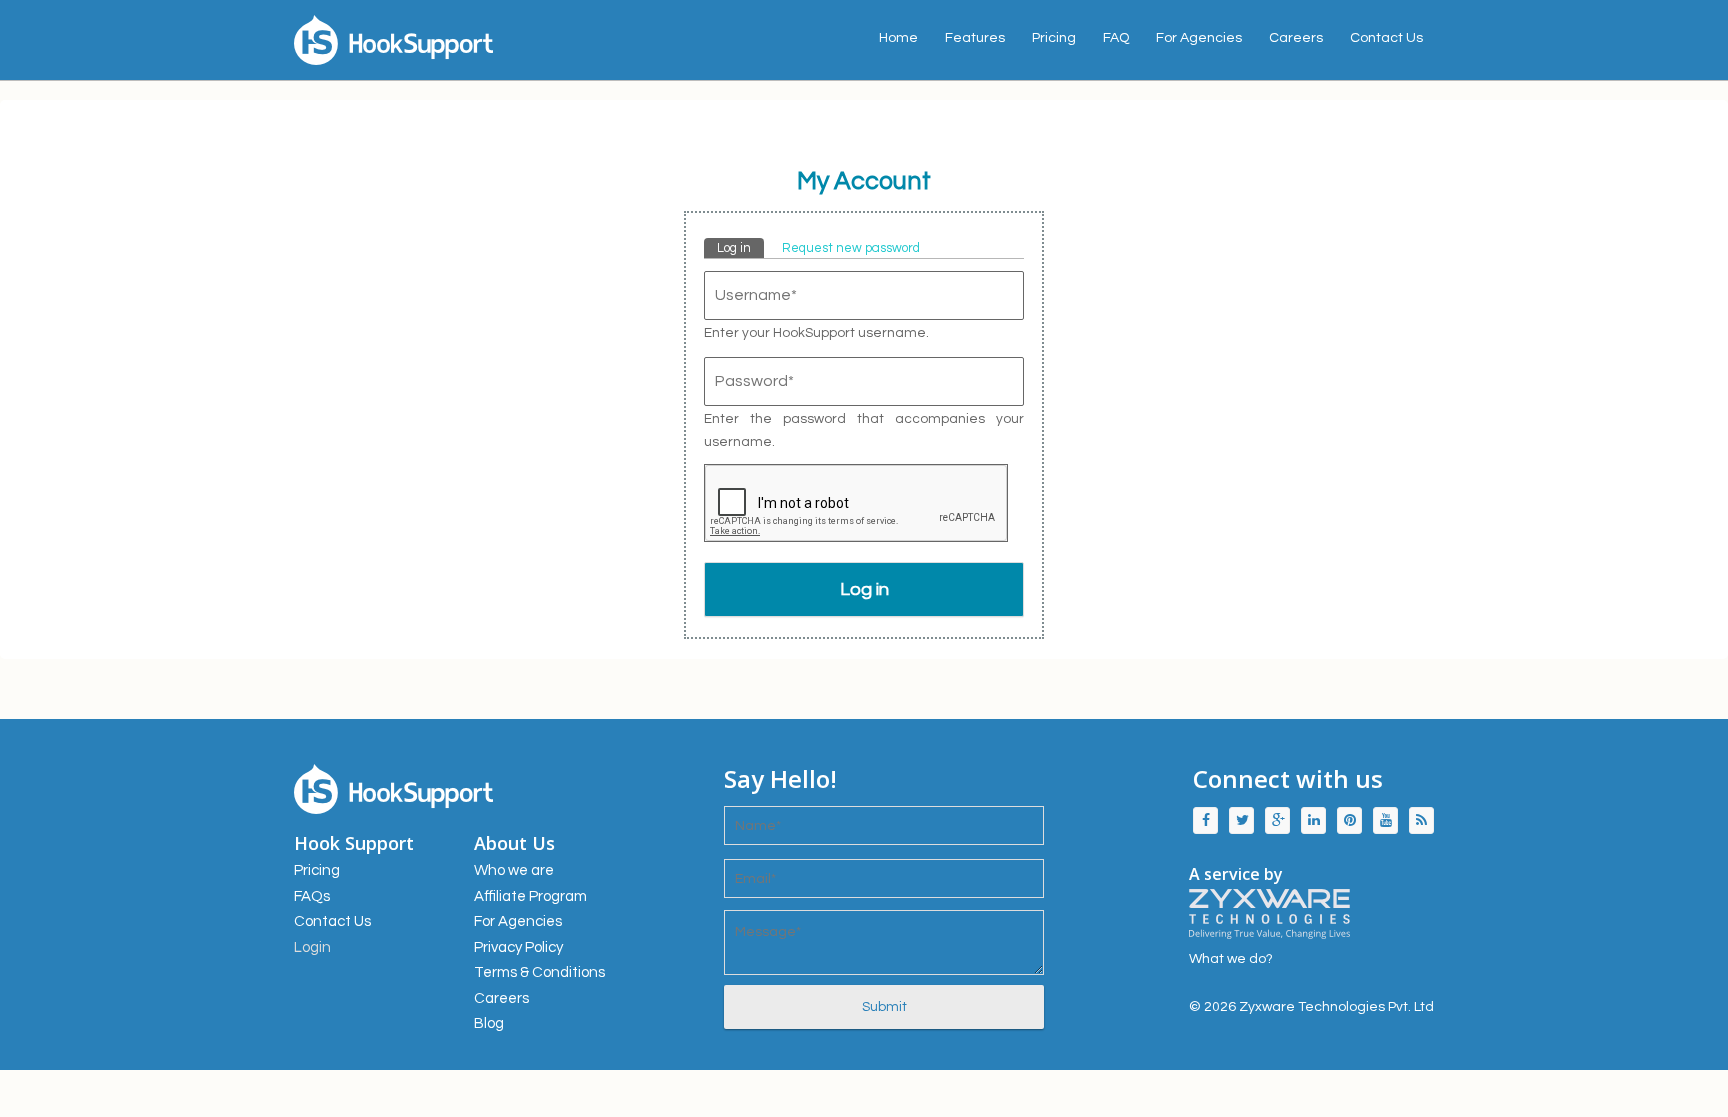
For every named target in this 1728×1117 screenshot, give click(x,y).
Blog (489, 1023)
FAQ (1116, 38)
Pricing (1054, 38)
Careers (1296, 38)
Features (975, 38)
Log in (740, 248)
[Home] (474, 40)
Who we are (514, 870)
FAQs (312, 896)
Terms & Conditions (539, 972)
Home (898, 38)
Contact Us (1386, 38)
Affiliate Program (530, 896)
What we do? (1231, 959)
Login (312, 947)
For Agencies (1199, 38)
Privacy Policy (518, 947)
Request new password (851, 248)
